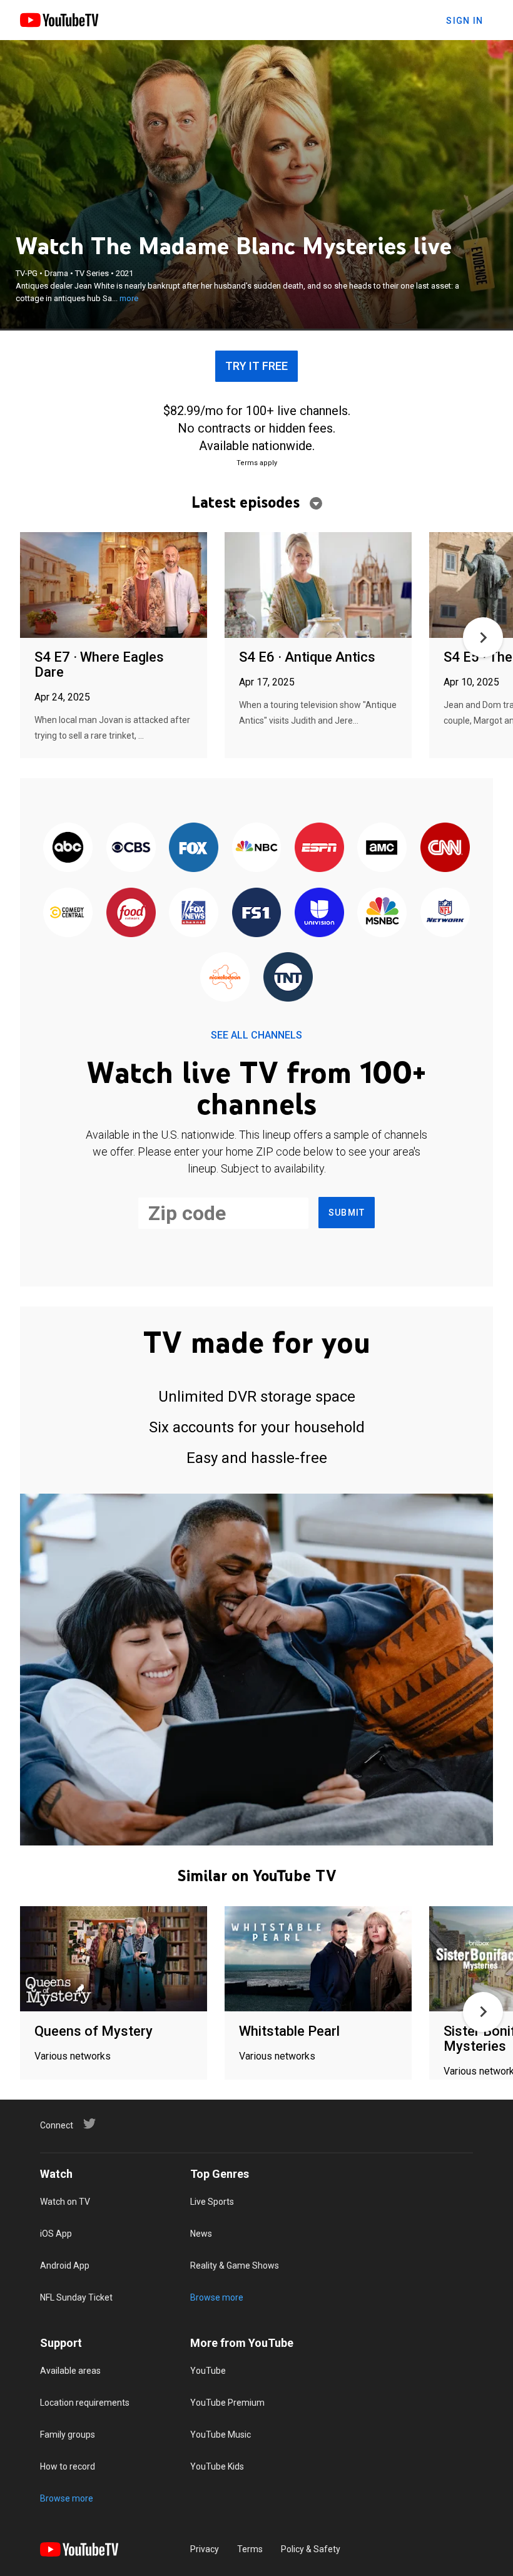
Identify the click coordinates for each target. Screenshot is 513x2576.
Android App (65, 2266)
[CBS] (131, 849)
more (129, 298)
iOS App (56, 2234)
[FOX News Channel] (193, 913)
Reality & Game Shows (235, 2266)
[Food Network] (131, 913)
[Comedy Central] (68, 913)
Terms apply (257, 463)
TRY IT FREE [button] (256, 366)
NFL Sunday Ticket (76, 2297)
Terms (250, 2549)
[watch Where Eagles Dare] (114, 586)
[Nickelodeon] (225, 978)
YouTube (208, 2371)
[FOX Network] (193, 849)
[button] (483, 637)
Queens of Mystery (94, 2031)
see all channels (256, 1035)
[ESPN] (319, 849)
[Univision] (319, 913)
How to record (68, 2466)
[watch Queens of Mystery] (114, 1960)
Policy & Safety (311, 2549)
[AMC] (382, 849)
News (201, 2234)
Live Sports (212, 2202)
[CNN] (445, 849)
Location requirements (85, 2403)
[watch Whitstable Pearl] (318, 1960)
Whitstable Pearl (289, 2031)
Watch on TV (65, 2202)
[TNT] (288, 978)
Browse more (217, 2297)
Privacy (205, 2549)
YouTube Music (221, 2435)
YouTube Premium (227, 2403)
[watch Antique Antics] (318, 586)
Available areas (70, 2371)
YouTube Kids (217, 2466)
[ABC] (68, 849)
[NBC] (256, 849)
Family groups (68, 2435)
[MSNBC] (382, 913)
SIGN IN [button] (465, 21)
